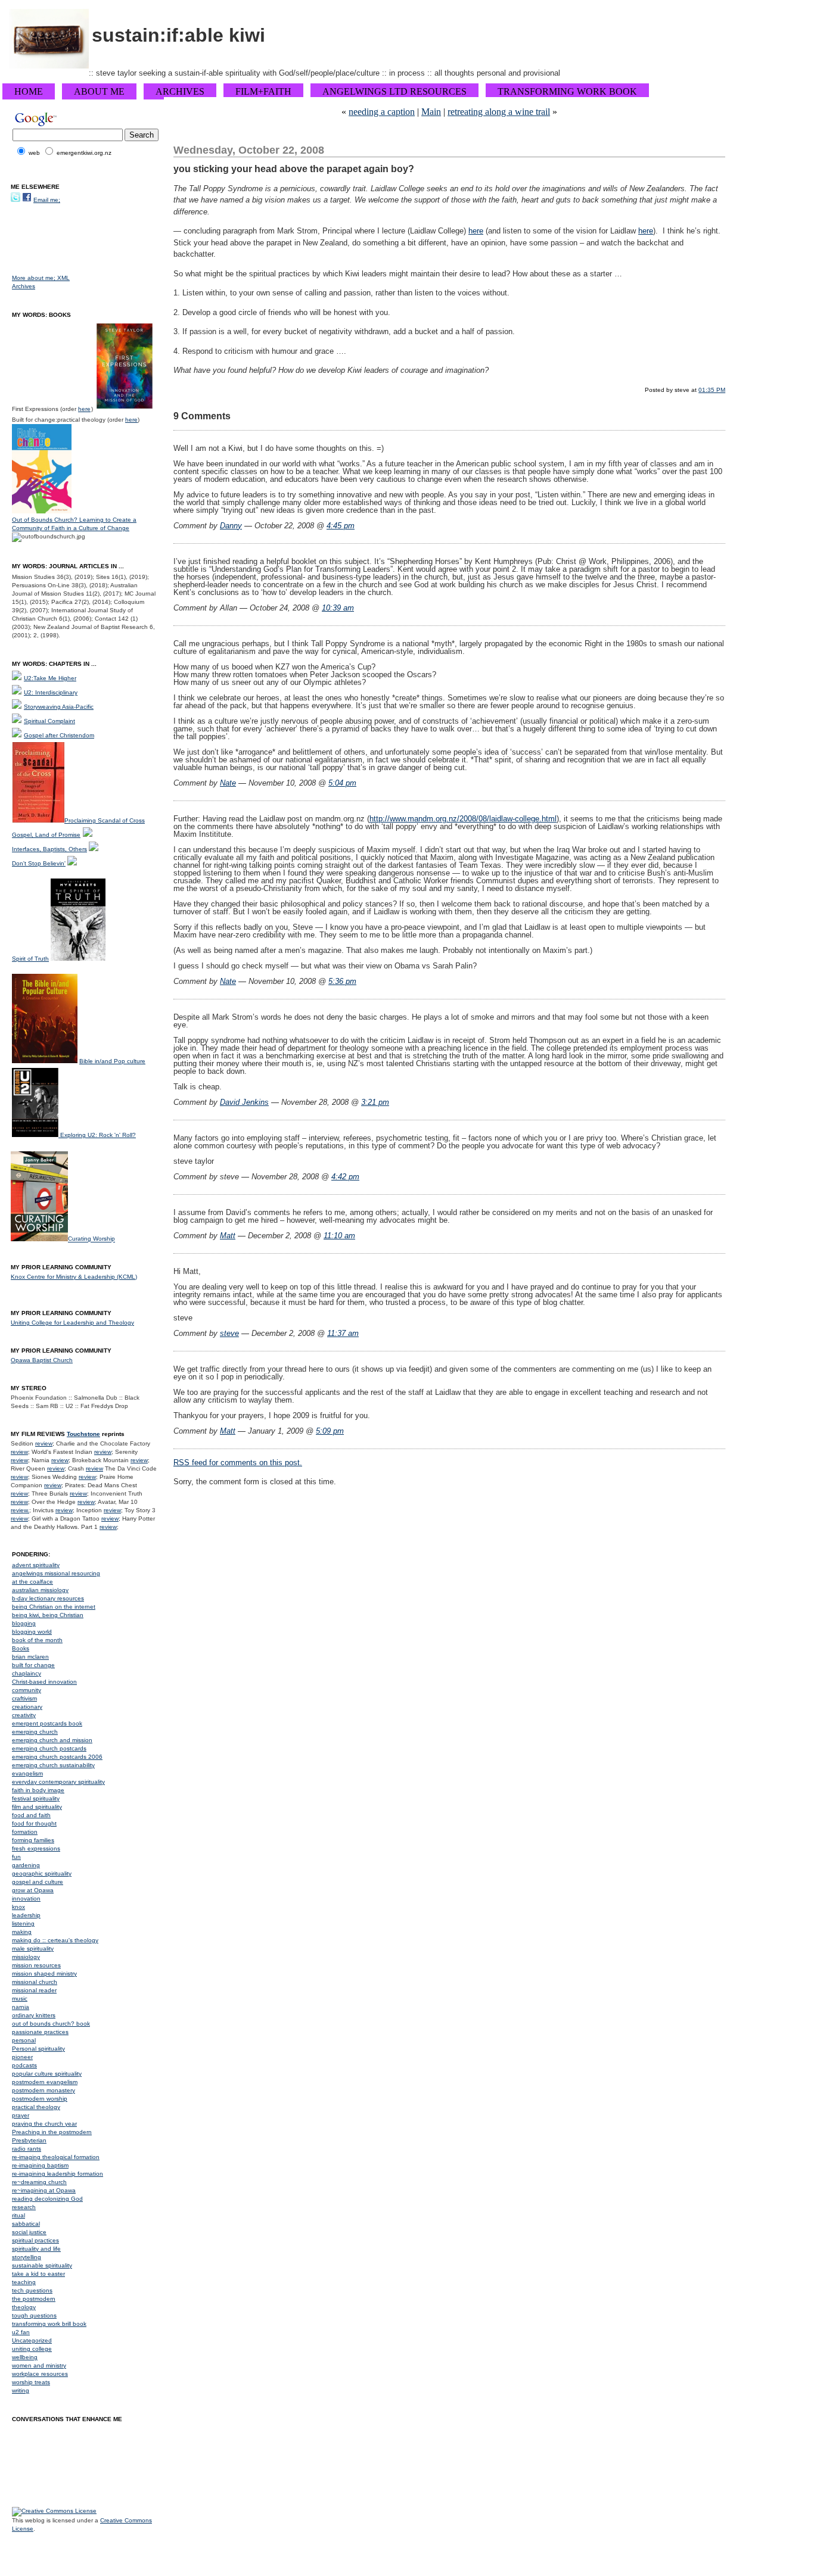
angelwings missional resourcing (56, 1573)
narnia (21, 2007)
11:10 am (339, 1236)
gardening (26, 1865)
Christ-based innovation (44, 1682)
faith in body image (38, 1790)
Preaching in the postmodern (52, 2132)
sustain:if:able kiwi (178, 35)
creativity (24, 1715)
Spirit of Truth (30, 959)
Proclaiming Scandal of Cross (105, 820)
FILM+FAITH (263, 91)
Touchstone (83, 1434)
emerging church (35, 1732)
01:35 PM (712, 390)
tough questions (34, 2315)
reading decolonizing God (47, 2199)
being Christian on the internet (54, 1607)
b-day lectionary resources (48, 1598)
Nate (228, 783)
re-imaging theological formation (56, 2157)
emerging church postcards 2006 (57, 1757)
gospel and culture (38, 1882)
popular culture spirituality (47, 2074)
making (22, 1932)
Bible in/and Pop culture (112, 1061)
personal (24, 2040)
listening (23, 1924)
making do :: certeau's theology (55, 1940)
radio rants (27, 2149)
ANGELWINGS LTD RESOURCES (394, 91)
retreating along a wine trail (499, 112)
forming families (33, 1840)
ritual (18, 2215)
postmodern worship (40, 2099)
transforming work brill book (49, 2324)
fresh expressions (36, 1848)
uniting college (32, 2349)
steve (229, 1333)
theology (24, 2307)
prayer (21, 2115)
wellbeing (25, 2357)
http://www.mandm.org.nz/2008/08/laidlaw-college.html (463, 819)
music (20, 1999)
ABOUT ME (99, 91)
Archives (24, 286)
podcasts (24, 2065)
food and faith (31, 1815)
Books (21, 1648)
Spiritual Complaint (49, 721)
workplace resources (40, 2374)
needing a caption (382, 112)
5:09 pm (330, 1431)
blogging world (32, 1632)
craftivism (24, 1698)
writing (21, 2390)
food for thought (34, 1823)
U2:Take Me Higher (50, 678)
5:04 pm (342, 783)
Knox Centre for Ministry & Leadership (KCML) (74, 1277)
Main (431, 112)
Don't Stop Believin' (39, 863)
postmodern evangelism (45, 2082)
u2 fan (21, 2332)
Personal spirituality (38, 2049)
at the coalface (32, 1582)
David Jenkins (244, 1102)
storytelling (27, 2257)
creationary (27, 1707)
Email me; (47, 200)
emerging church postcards (49, 1748)
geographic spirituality (42, 1873)
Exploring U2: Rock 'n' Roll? (98, 1135)
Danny (231, 526)
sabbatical (26, 2224)
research (24, 2207)
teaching (24, 2282)
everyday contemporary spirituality (58, 1782)
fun (16, 1857)
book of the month (37, 1640)
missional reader (34, 1990)
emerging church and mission (52, 1740)
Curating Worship (91, 1239)
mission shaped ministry (44, 1974)
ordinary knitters (34, 2015)
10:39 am (338, 608)
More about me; (35, 278)
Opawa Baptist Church (42, 1360)
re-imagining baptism (40, 2165)
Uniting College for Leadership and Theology (72, 1323)
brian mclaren (30, 1657)
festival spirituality (36, 1798)
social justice (29, 2232)
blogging (24, 1623)
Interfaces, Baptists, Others (49, 849)
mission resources (36, 1965)
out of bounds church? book (51, 2024)
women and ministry (39, 2365)
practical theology (36, 2107)
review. (20, 1510)
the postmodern (34, 2299)
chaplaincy (27, 1673)
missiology (26, 1957)
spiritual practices (35, 2240)
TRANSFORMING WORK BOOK (567, 91)
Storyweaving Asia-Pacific (59, 707)
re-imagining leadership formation (58, 2174)
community (27, 1690)
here (476, 231)
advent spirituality (36, 1565)
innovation (26, 1898)
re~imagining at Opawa (44, 2190)
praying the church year (44, 2124)
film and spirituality (37, 1807)
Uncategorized (32, 2340)
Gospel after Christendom (59, 735)
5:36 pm (342, 981)
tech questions (32, 2290)
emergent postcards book (47, 1723)
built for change (33, 1665)
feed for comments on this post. (238, 1463)
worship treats (31, 2382)
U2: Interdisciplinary (51, 692)
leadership (26, 1915)
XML (63, 278)
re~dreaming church (39, 2182)
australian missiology (40, 1590)
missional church (35, 1982)
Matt (228, 1236)
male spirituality (33, 1949)
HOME (29, 91)
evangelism (27, 1773)
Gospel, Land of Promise (46, 835)
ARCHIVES (180, 91)
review (44, 1443)
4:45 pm (341, 526)
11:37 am (343, 1333)
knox (18, 1907)
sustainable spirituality (42, 2265)
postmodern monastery (44, 2090)
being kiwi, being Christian (48, 1615)
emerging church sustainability (53, 1765)
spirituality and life (36, 2249)
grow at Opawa (33, 1890)
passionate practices (40, 2032)
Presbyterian (29, 2140)
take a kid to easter (38, 2274)
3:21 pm (375, 1102)
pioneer (22, 2057)
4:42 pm (345, 1177)
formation (25, 1832)
